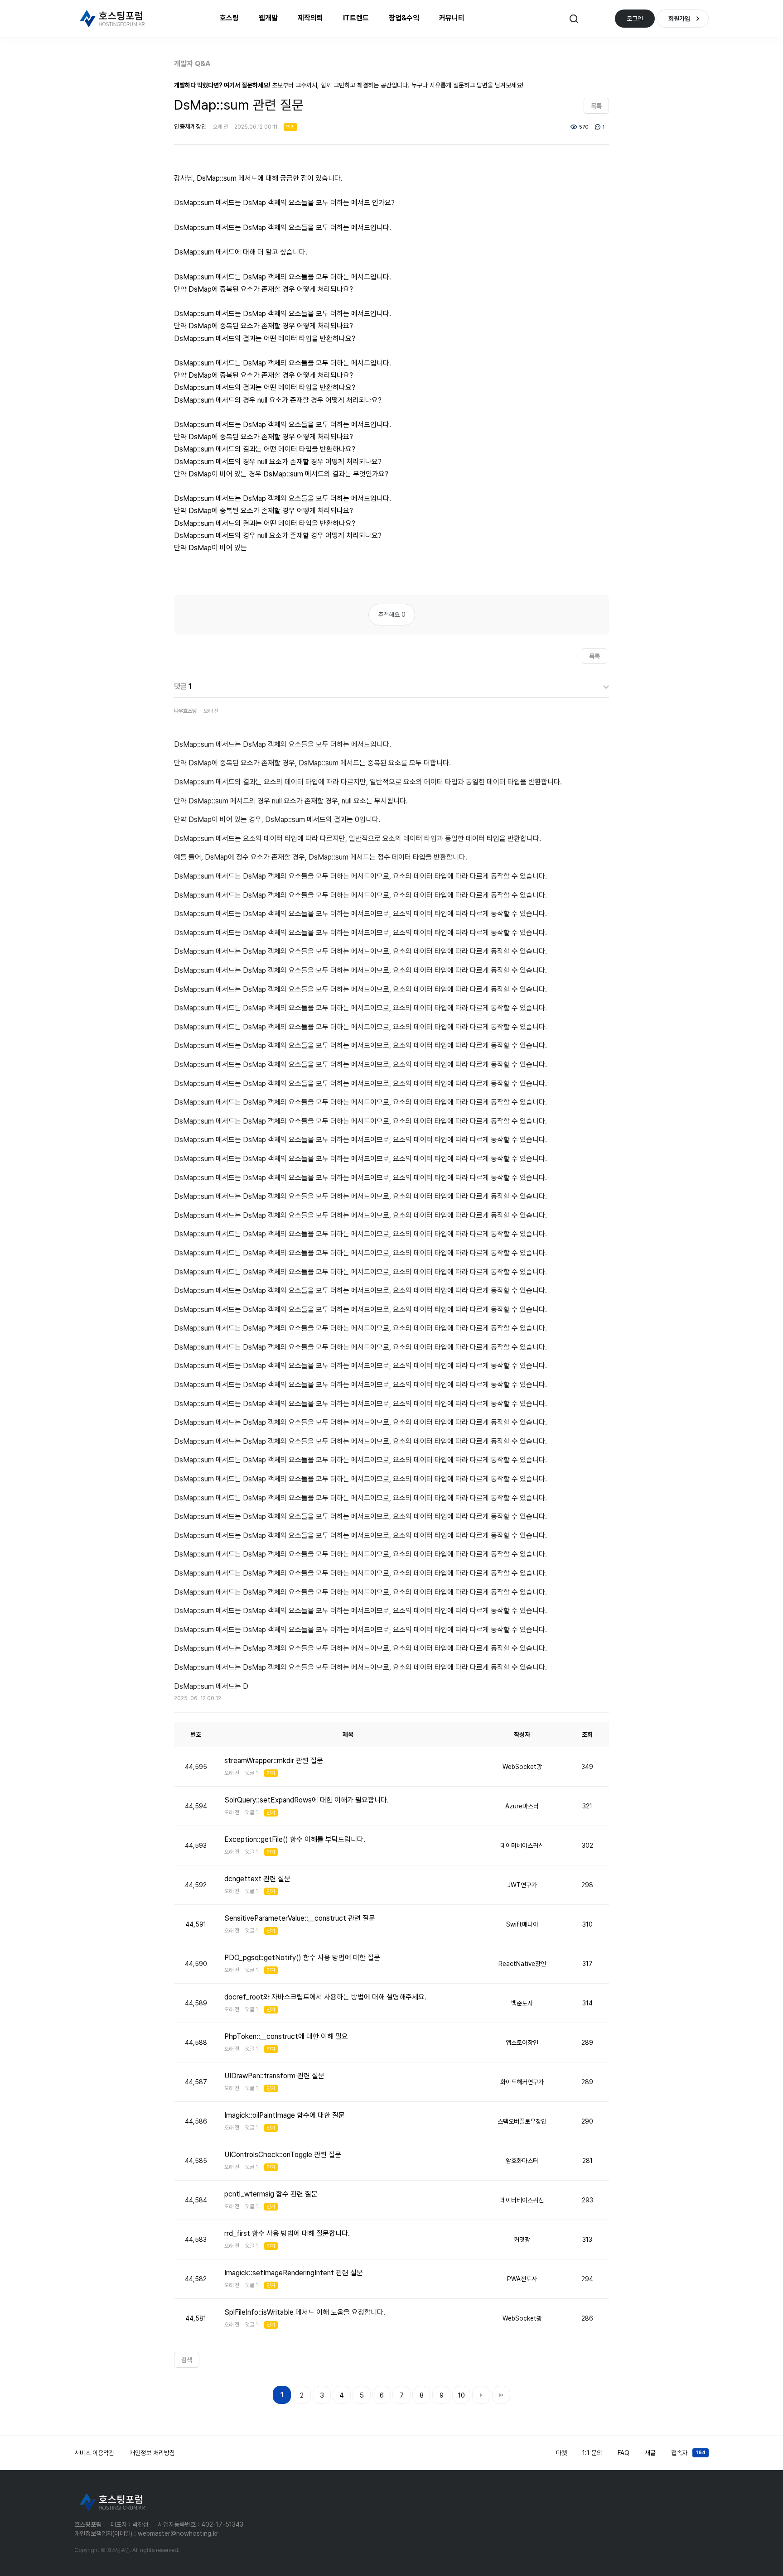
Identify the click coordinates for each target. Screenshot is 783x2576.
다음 (481, 2395)
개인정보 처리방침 (152, 2453)
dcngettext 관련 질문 (257, 1879)
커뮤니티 (452, 18)
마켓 (561, 2453)
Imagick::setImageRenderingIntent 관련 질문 (294, 2273)
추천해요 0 (392, 615)
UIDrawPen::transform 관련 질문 (274, 2076)
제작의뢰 (310, 18)
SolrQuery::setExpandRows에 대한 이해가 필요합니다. (307, 1800)
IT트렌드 (356, 18)
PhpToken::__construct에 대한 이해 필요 (286, 2036)
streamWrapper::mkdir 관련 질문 (274, 1761)
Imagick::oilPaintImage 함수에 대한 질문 (285, 2115)
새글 (650, 2453)
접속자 (688, 2453)
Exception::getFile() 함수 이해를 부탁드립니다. (295, 1839)
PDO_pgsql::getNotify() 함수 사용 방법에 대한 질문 (302, 1958)
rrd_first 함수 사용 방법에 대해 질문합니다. (287, 2233)
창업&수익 (404, 18)
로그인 (635, 19)
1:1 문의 (592, 2453)
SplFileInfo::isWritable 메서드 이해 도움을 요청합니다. (305, 2312)
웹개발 (268, 18)
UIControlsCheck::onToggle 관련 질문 (283, 2155)
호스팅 (229, 18)
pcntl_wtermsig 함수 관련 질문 (271, 2194)
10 (462, 2395)
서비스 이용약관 (94, 2453)
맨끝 (501, 2395)
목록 (596, 106)
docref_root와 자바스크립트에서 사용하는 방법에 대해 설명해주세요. (325, 1997)
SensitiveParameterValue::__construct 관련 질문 (300, 1918)
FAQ (623, 2453)
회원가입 (679, 19)
